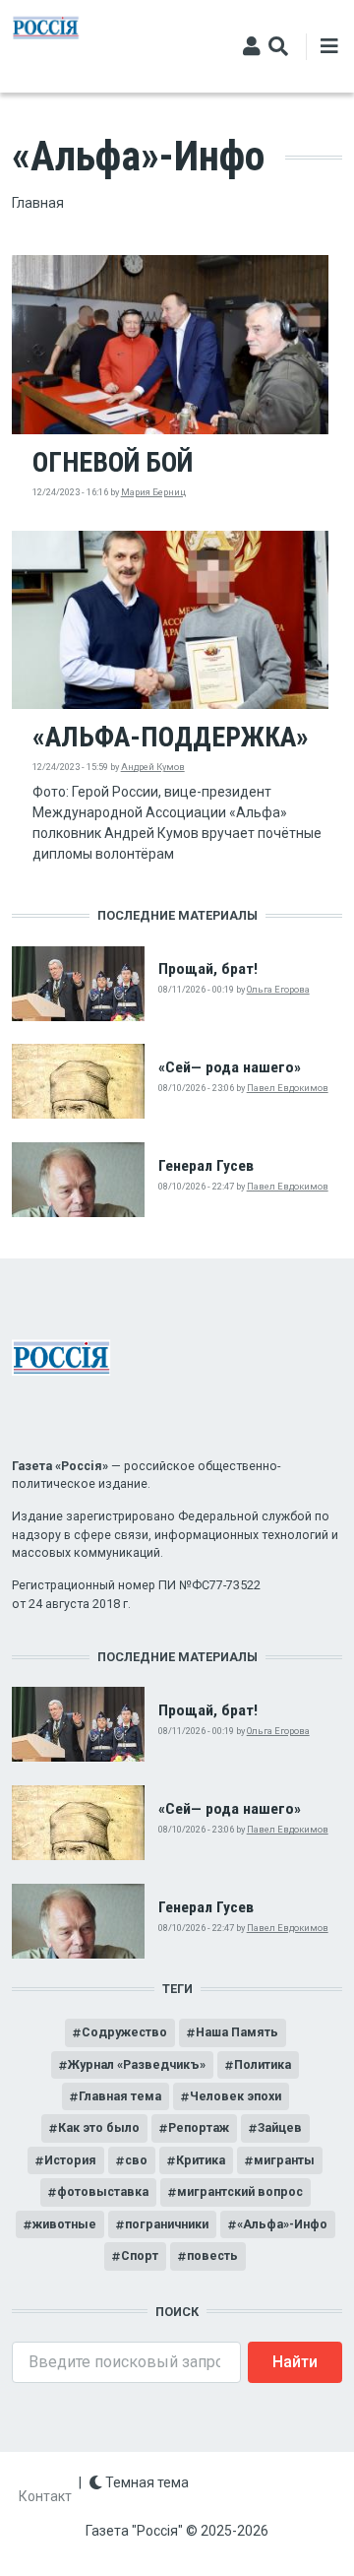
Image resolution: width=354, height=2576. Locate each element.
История (70, 2160)
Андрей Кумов (153, 767)
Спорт (140, 2255)
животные (64, 2224)
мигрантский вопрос (240, 2191)
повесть (212, 2255)
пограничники (167, 2224)
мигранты (284, 2160)
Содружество (124, 2032)
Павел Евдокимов (288, 1088)
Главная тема (120, 2096)
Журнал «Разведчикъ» (137, 2064)
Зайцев (280, 2127)
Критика (201, 2160)
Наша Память (237, 2032)
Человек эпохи (236, 2096)
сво (136, 2160)
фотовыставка (103, 2191)
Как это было (99, 2127)
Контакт (45, 2496)
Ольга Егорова (278, 989)
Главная (38, 203)
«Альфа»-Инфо (282, 2224)
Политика (263, 2064)
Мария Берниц (153, 492)
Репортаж (199, 2127)
